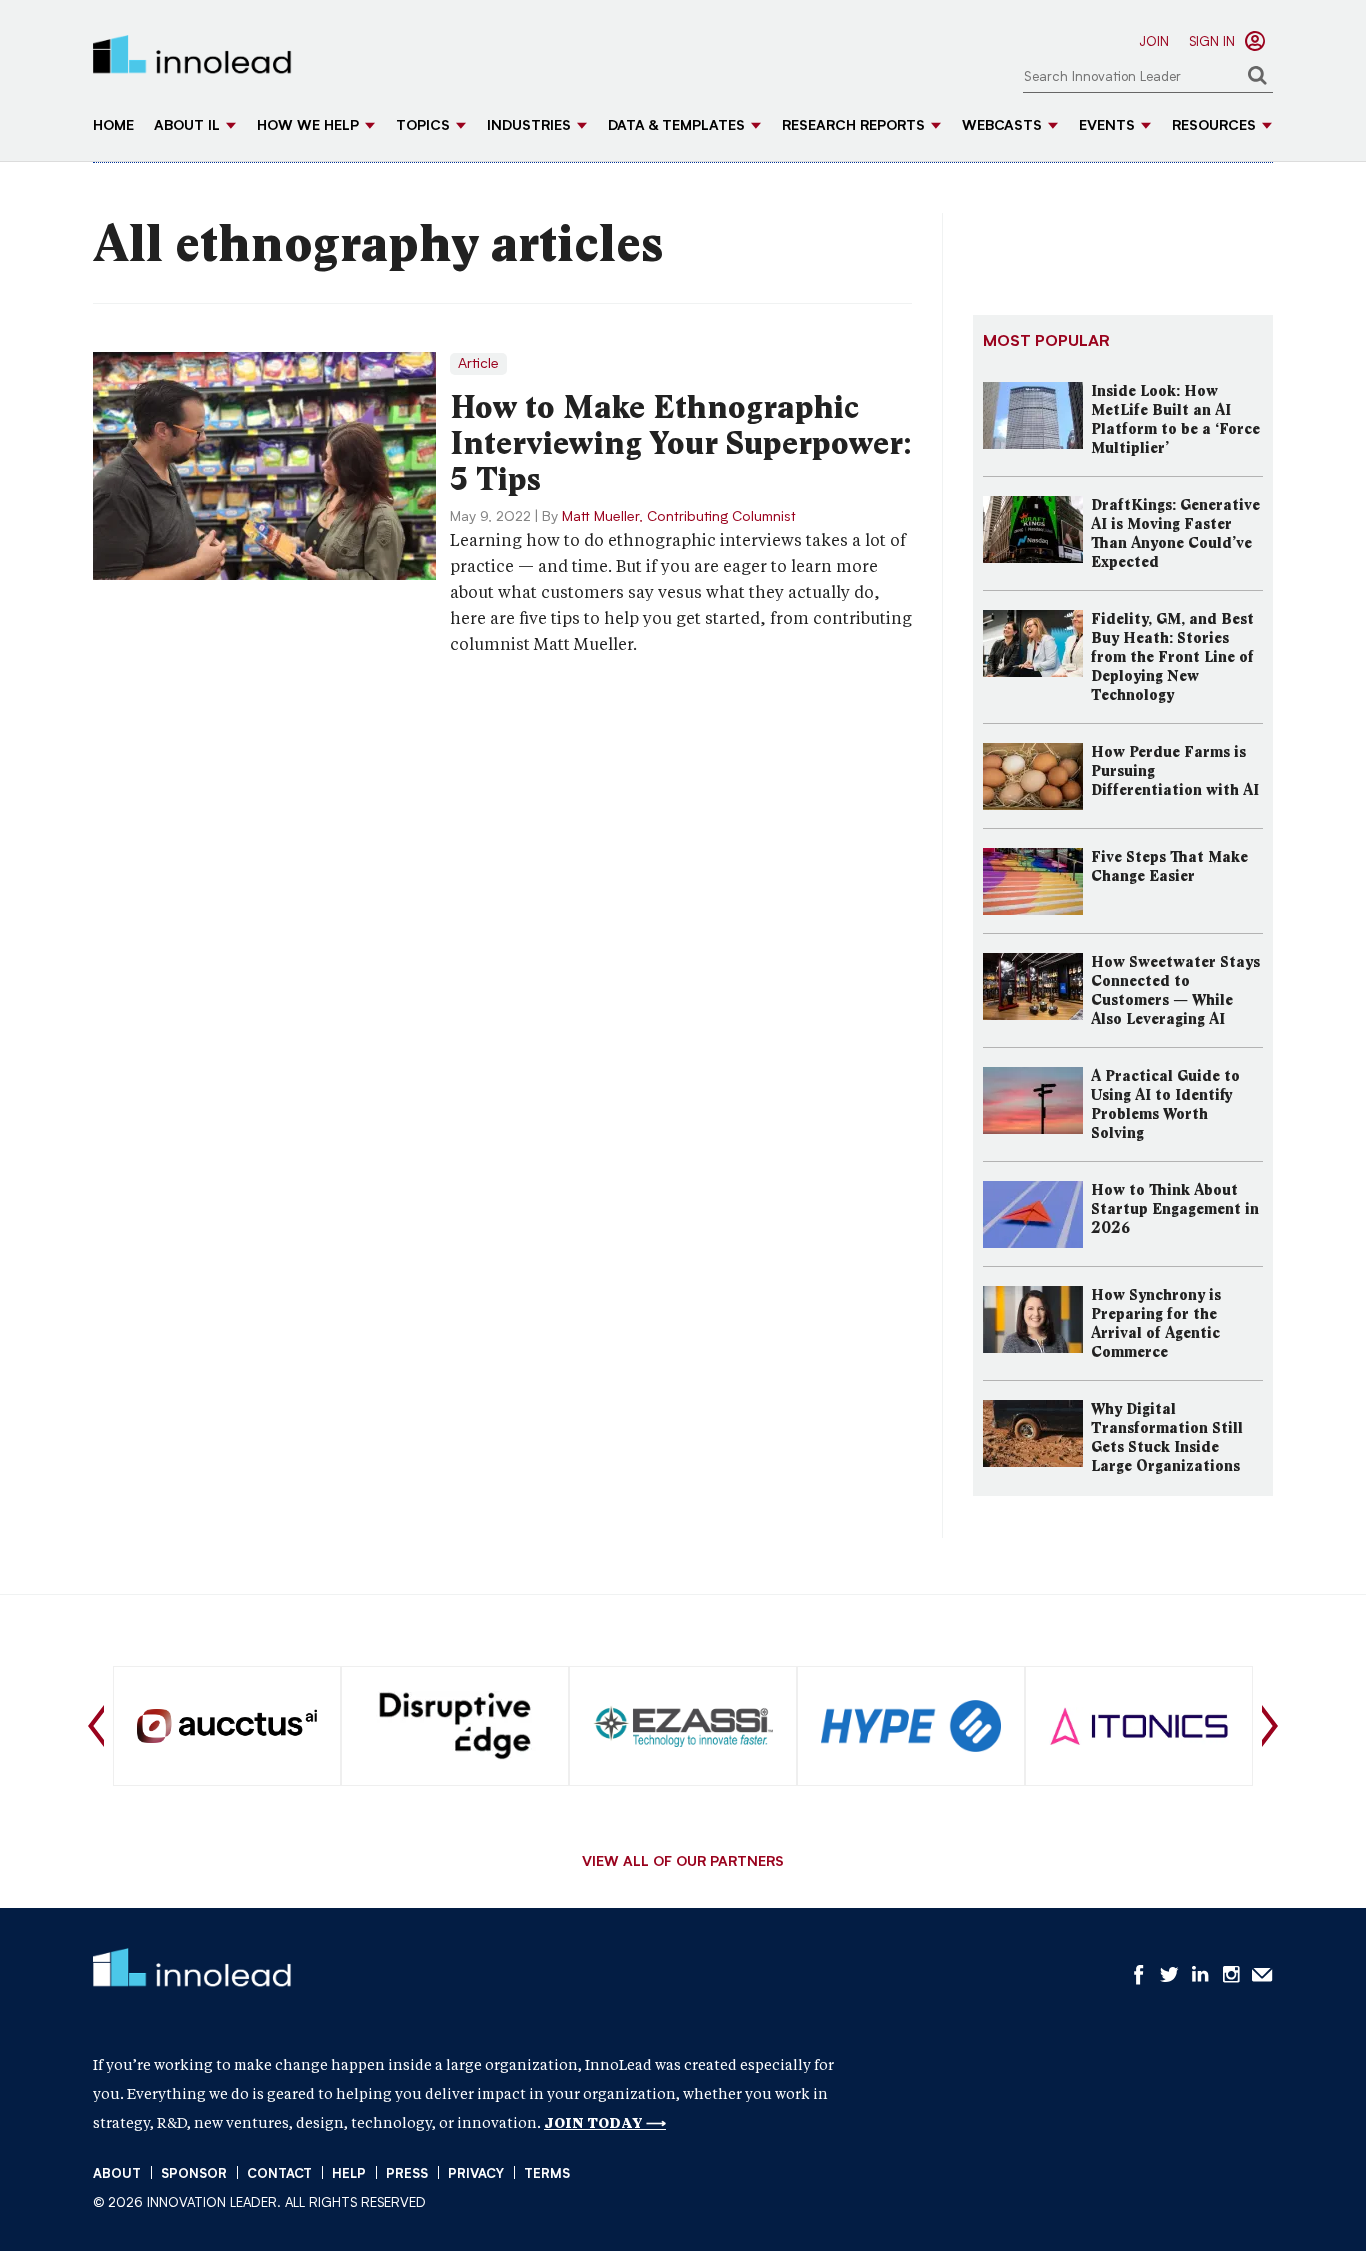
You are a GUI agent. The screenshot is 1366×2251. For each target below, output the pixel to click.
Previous (96, 1726)
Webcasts (1002, 127)
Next (1270, 1726)
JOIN (1154, 42)
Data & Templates (676, 127)
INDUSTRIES (529, 127)
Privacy (476, 2174)
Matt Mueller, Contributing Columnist (679, 517)
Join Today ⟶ (605, 2123)
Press (407, 2174)
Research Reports (853, 127)
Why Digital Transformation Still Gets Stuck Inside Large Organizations (1167, 1437)
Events (1107, 127)
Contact (279, 2174)
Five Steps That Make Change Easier (1169, 866)
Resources (1214, 127)
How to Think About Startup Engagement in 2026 (1175, 1209)
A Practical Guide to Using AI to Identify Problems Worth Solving (1165, 1104)
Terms (547, 2174)
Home (113, 127)
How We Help (308, 127)
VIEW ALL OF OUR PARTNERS (683, 1863)
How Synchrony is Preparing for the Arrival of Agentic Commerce (1156, 1323)
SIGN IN (1212, 42)
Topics (423, 127)
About (117, 2174)
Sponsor (194, 2174)
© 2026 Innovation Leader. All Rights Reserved (259, 2203)
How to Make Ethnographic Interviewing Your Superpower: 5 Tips (681, 443)
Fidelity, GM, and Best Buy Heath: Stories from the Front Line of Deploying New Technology (1172, 657)
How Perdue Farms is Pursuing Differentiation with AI (1175, 771)
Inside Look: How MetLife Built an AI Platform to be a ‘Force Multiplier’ (1175, 419)
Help (349, 2174)
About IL (187, 127)
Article (478, 364)
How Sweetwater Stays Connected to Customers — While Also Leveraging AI (1175, 990)
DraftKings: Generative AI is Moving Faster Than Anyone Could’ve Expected (1175, 533)
